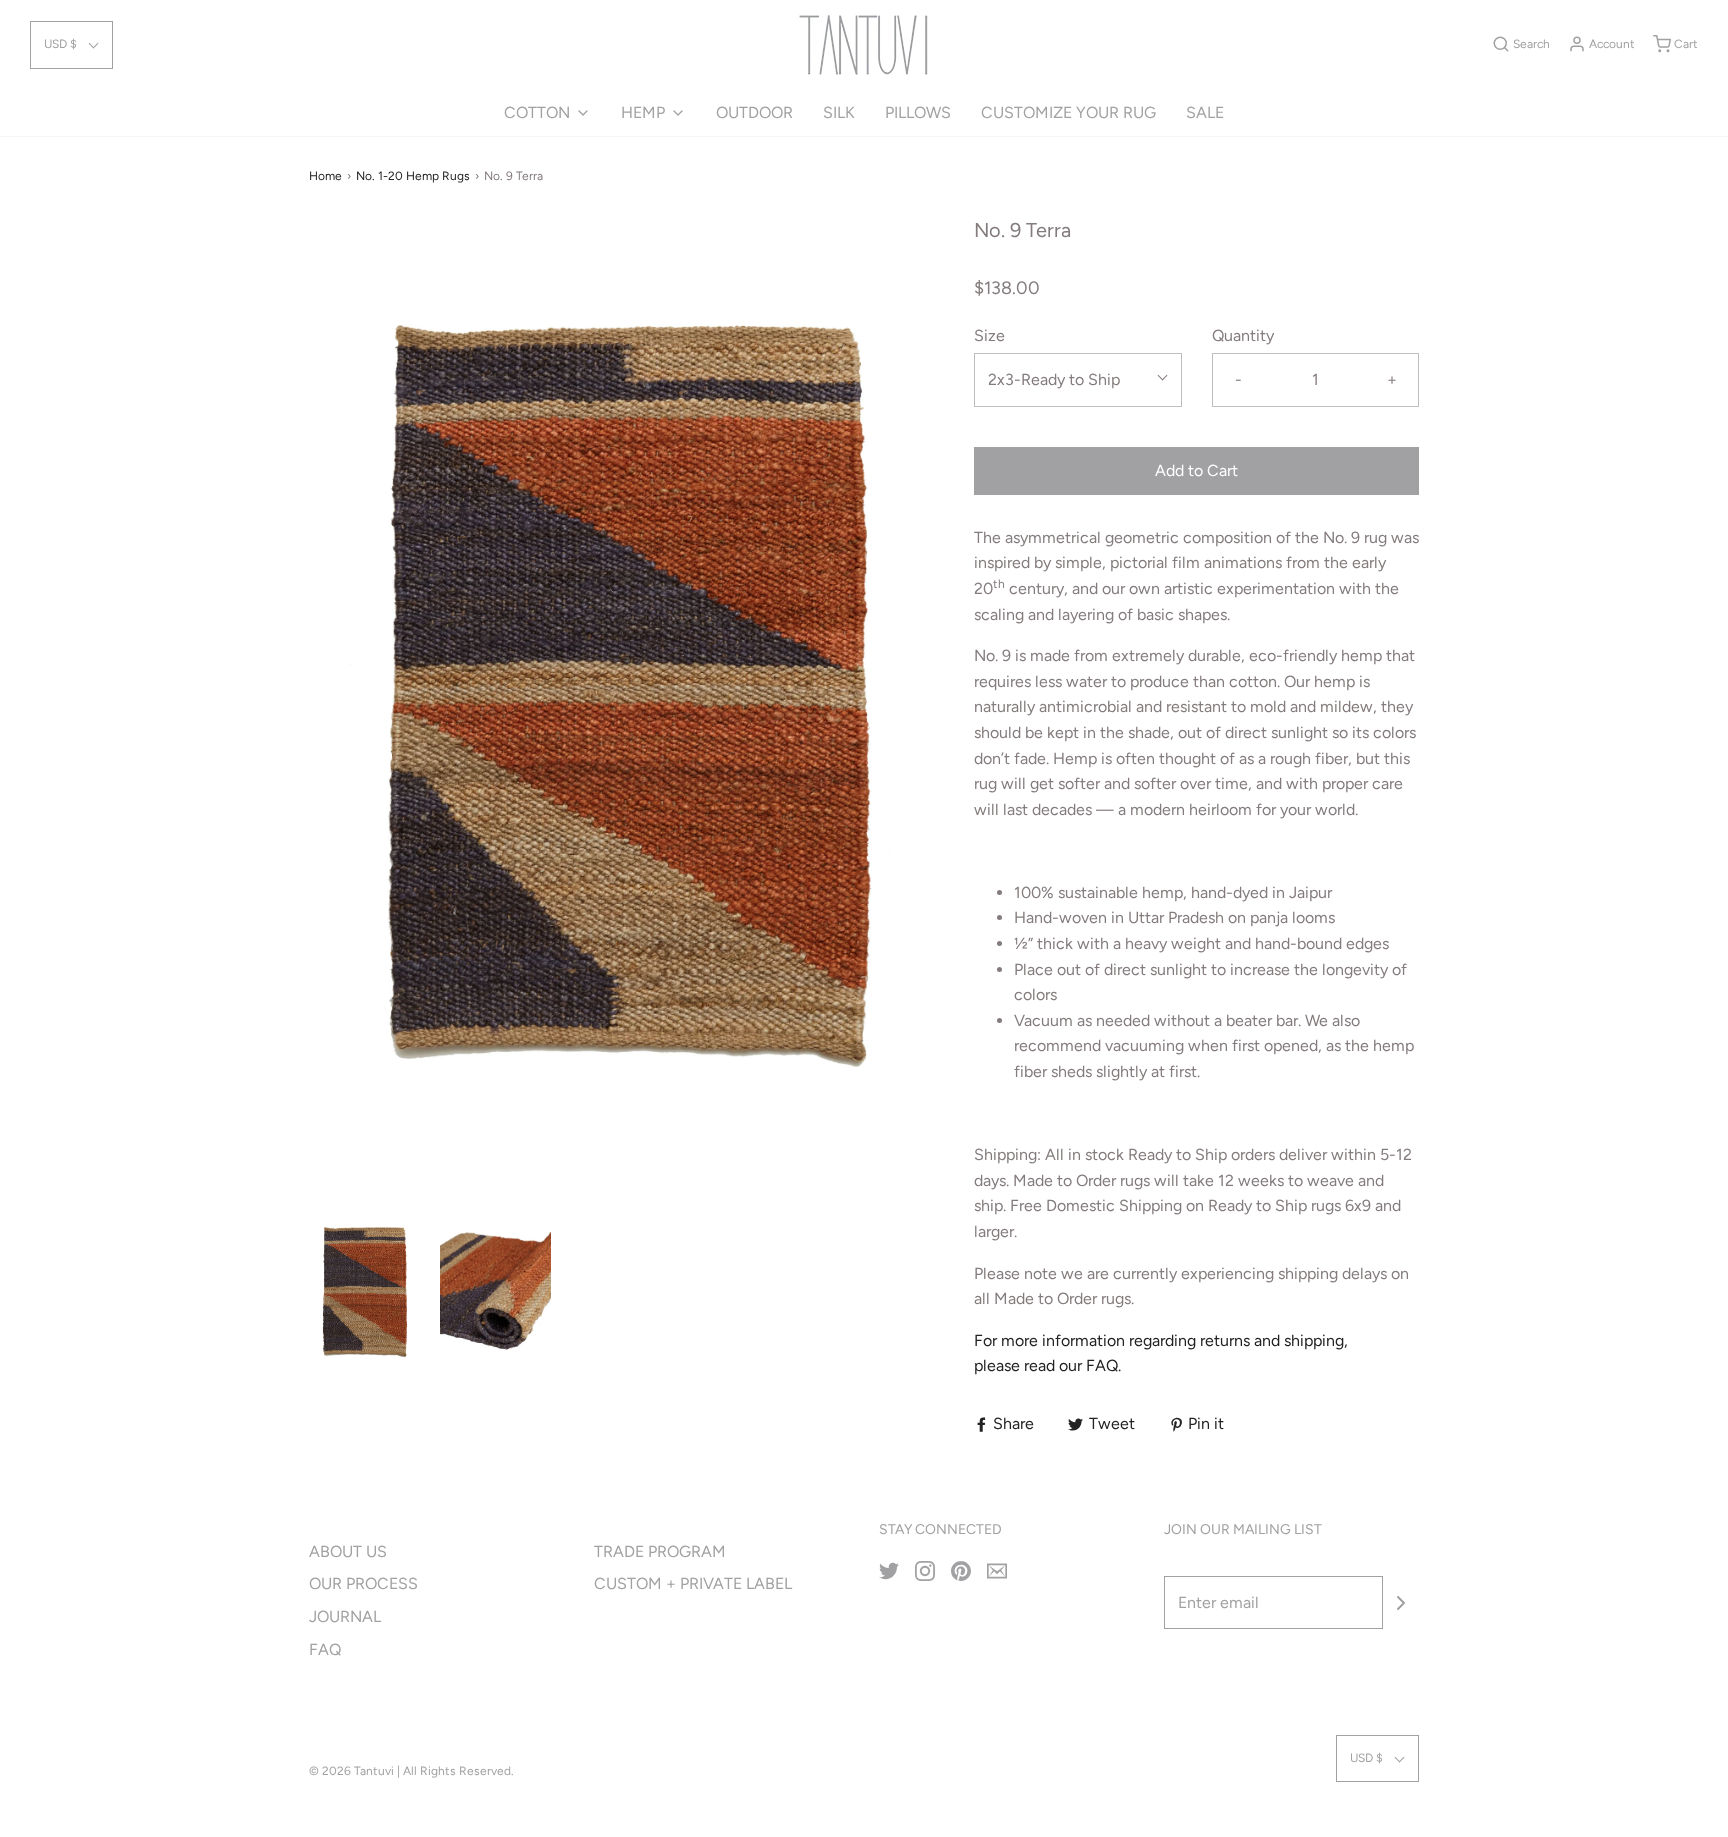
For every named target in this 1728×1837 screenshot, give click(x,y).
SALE (1205, 112)
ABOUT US (348, 1551)
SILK (839, 112)
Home (325, 176)
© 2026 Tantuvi (351, 1771)
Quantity (1243, 335)
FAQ (325, 1649)
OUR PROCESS (363, 1583)
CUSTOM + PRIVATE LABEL (693, 1583)
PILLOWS (918, 112)
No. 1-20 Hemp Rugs (413, 176)
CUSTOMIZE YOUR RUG (1068, 112)
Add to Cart (1196, 470)
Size (989, 335)
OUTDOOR (754, 112)
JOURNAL (345, 1616)
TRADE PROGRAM (660, 1551)
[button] (71, 44)
